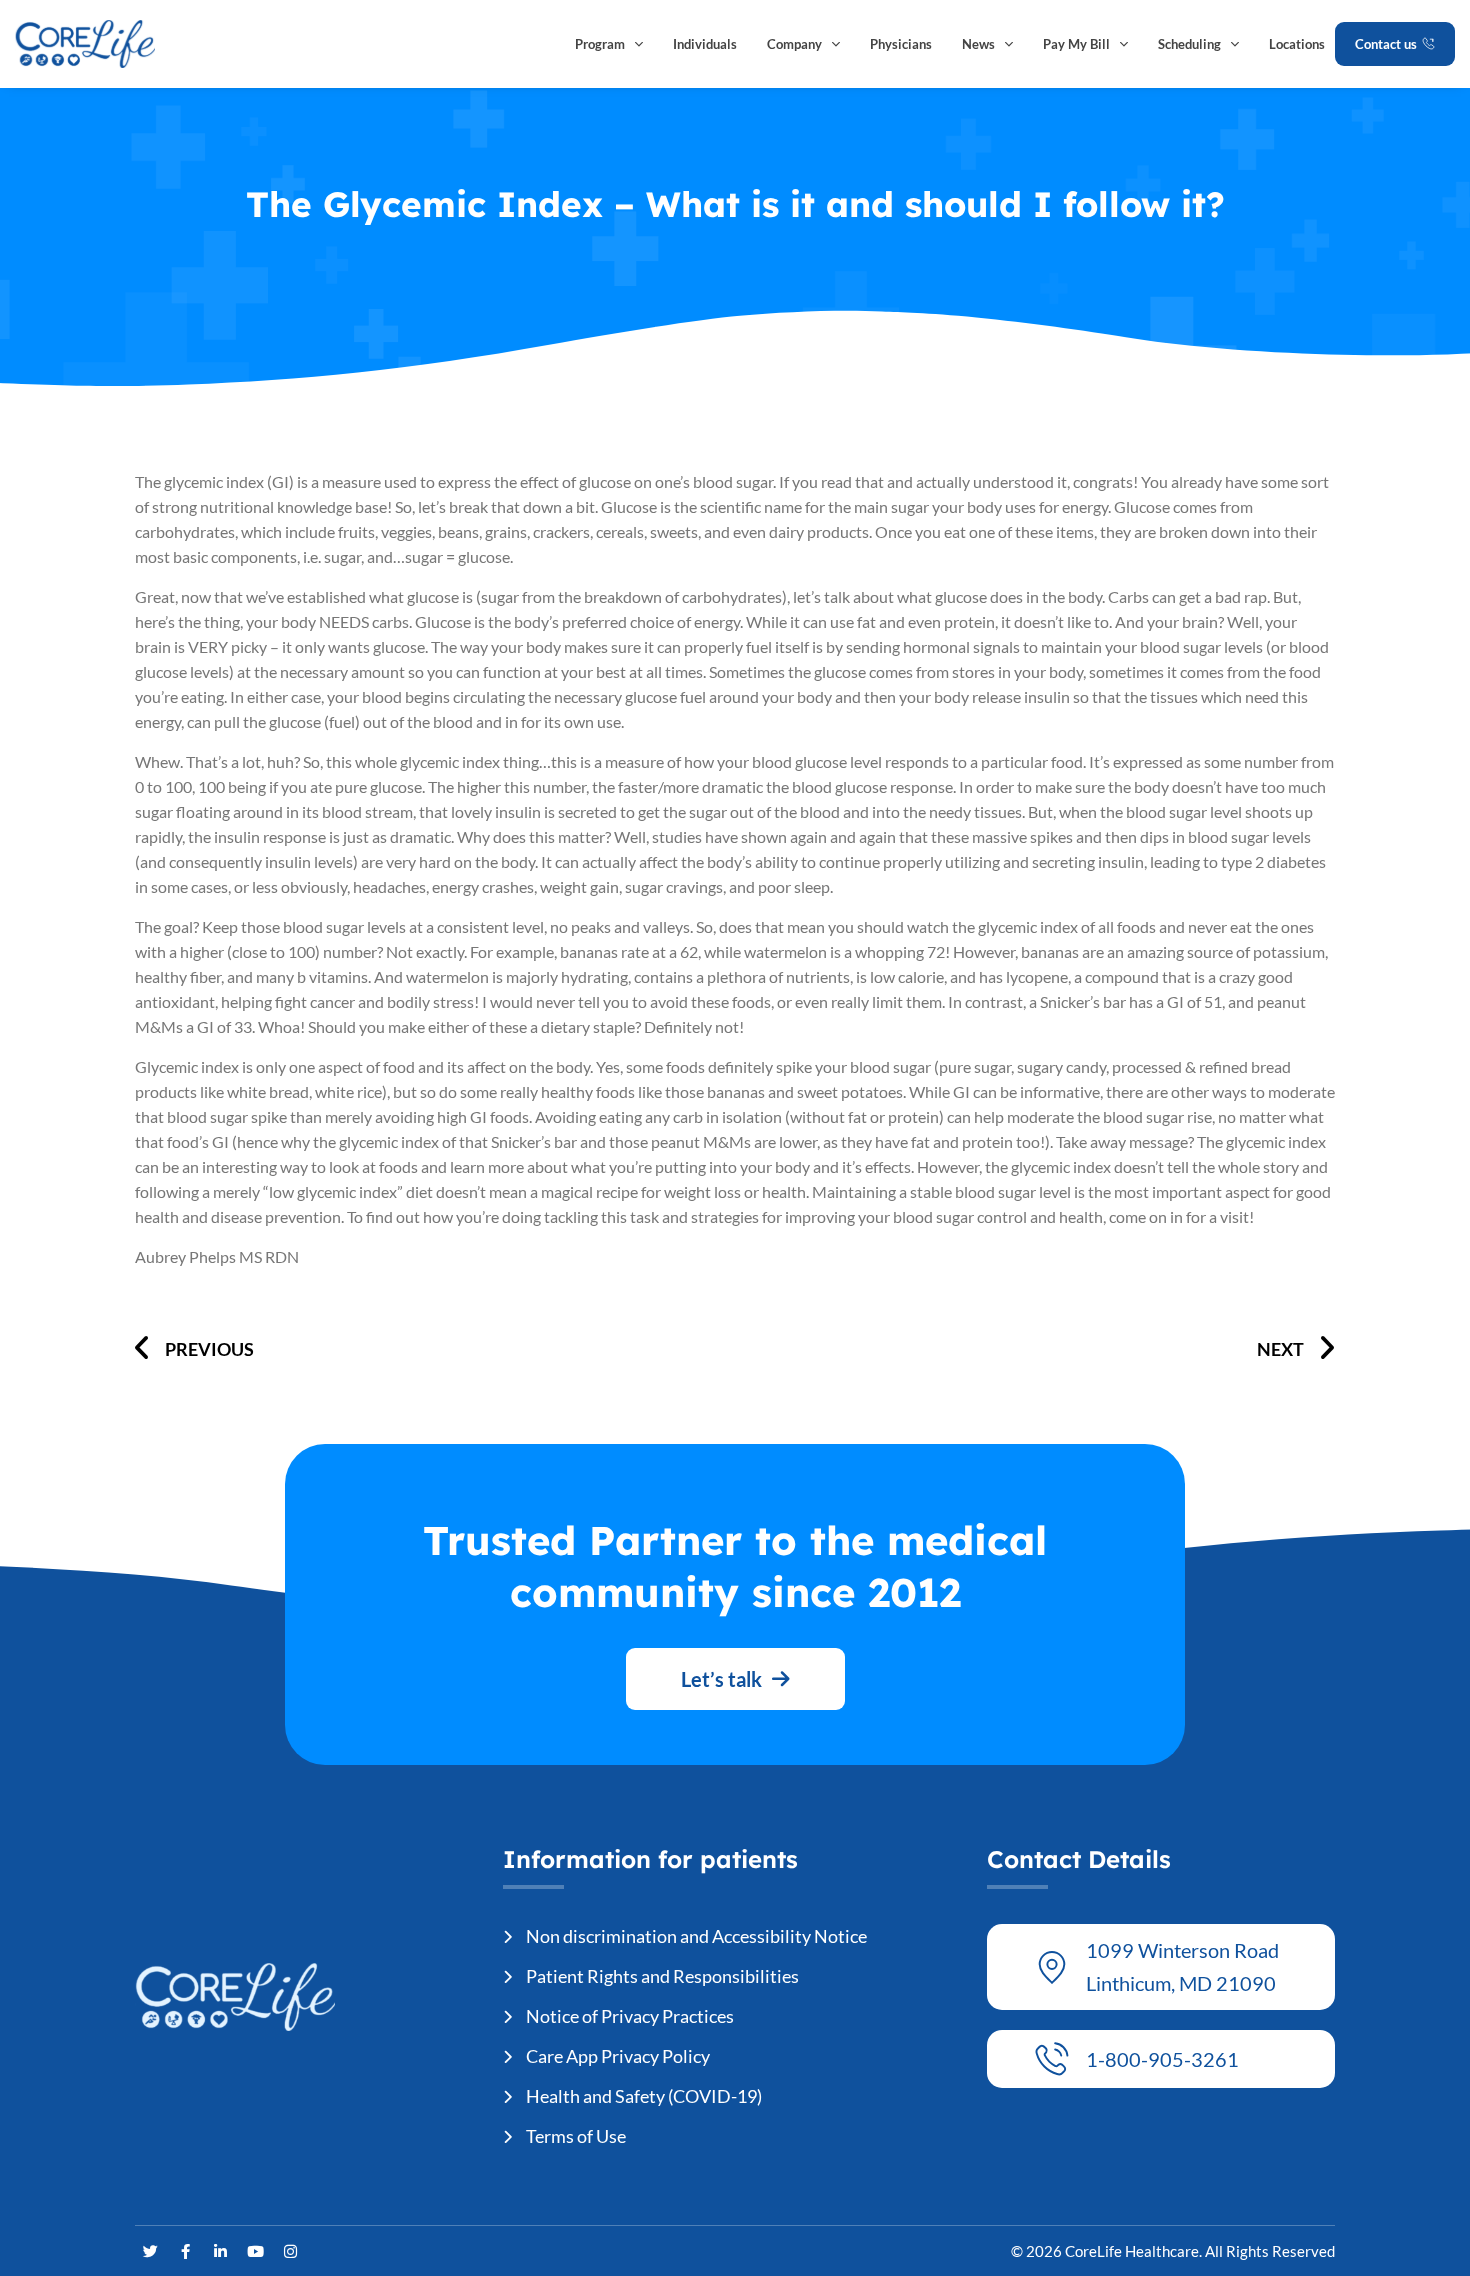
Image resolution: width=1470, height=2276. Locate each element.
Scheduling (1189, 44)
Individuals (705, 44)
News (978, 44)
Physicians (901, 44)
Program (600, 44)
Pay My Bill (1076, 44)
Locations (1297, 44)
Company (794, 44)
